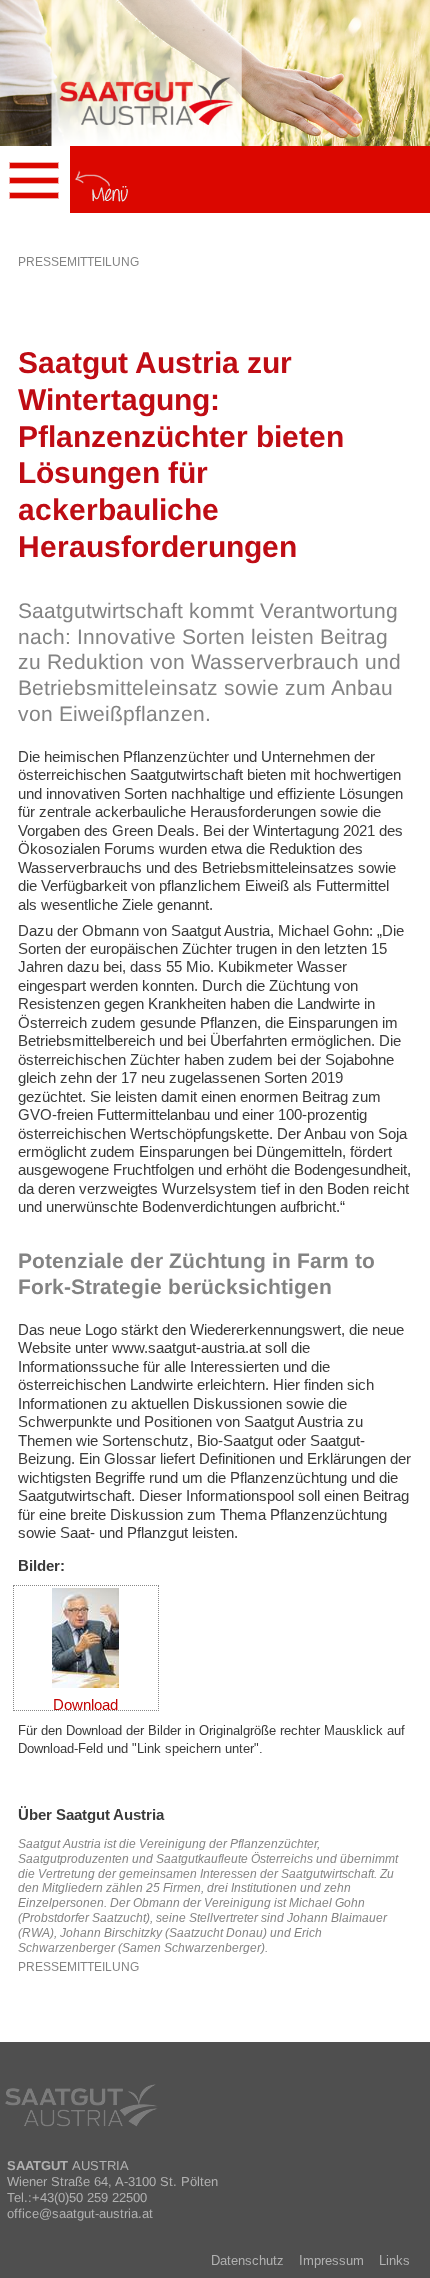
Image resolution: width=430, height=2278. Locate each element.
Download (85, 1704)
